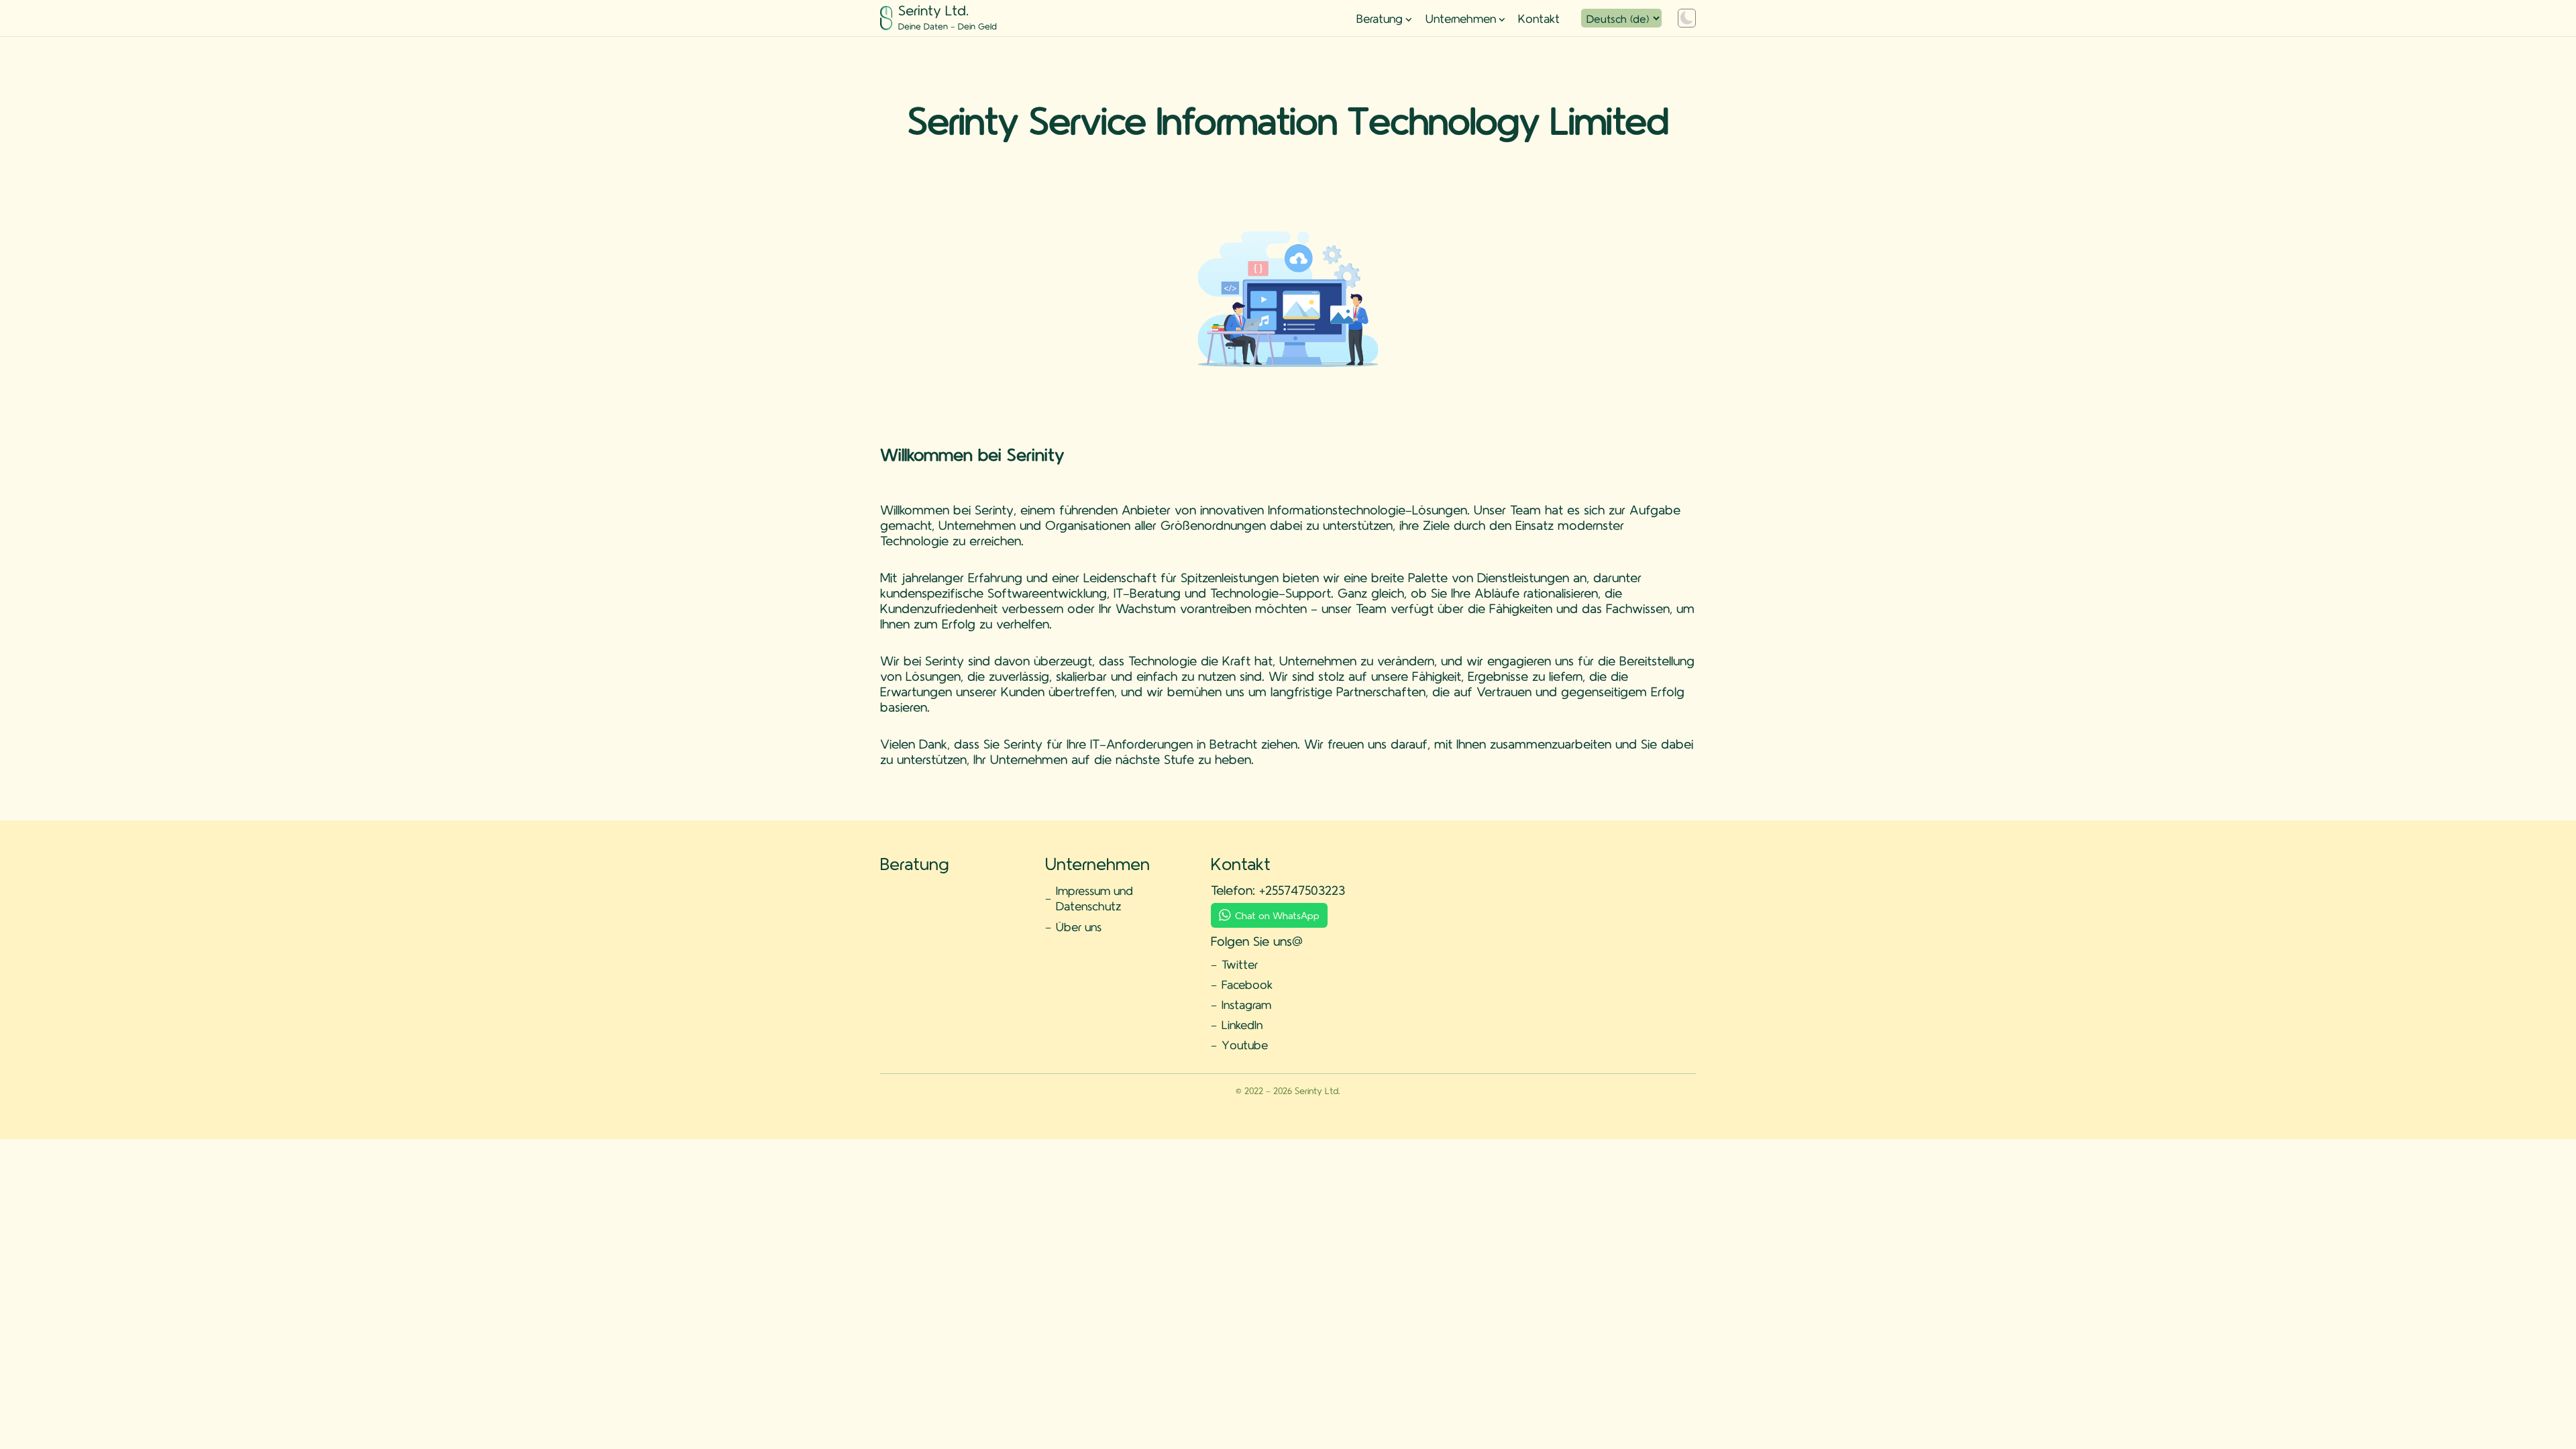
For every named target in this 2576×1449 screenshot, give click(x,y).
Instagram (1246, 1004)
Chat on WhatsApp (1277, 915)
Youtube (1245, 1044)
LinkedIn (1242, 1024)
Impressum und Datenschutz (1094, 898)
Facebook (1247, 984)
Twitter (1240, 964)
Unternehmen (1461, 18)
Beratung (1380, 18)
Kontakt (1539, 18)
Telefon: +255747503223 (1278, 890)
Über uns (1079, 926)
